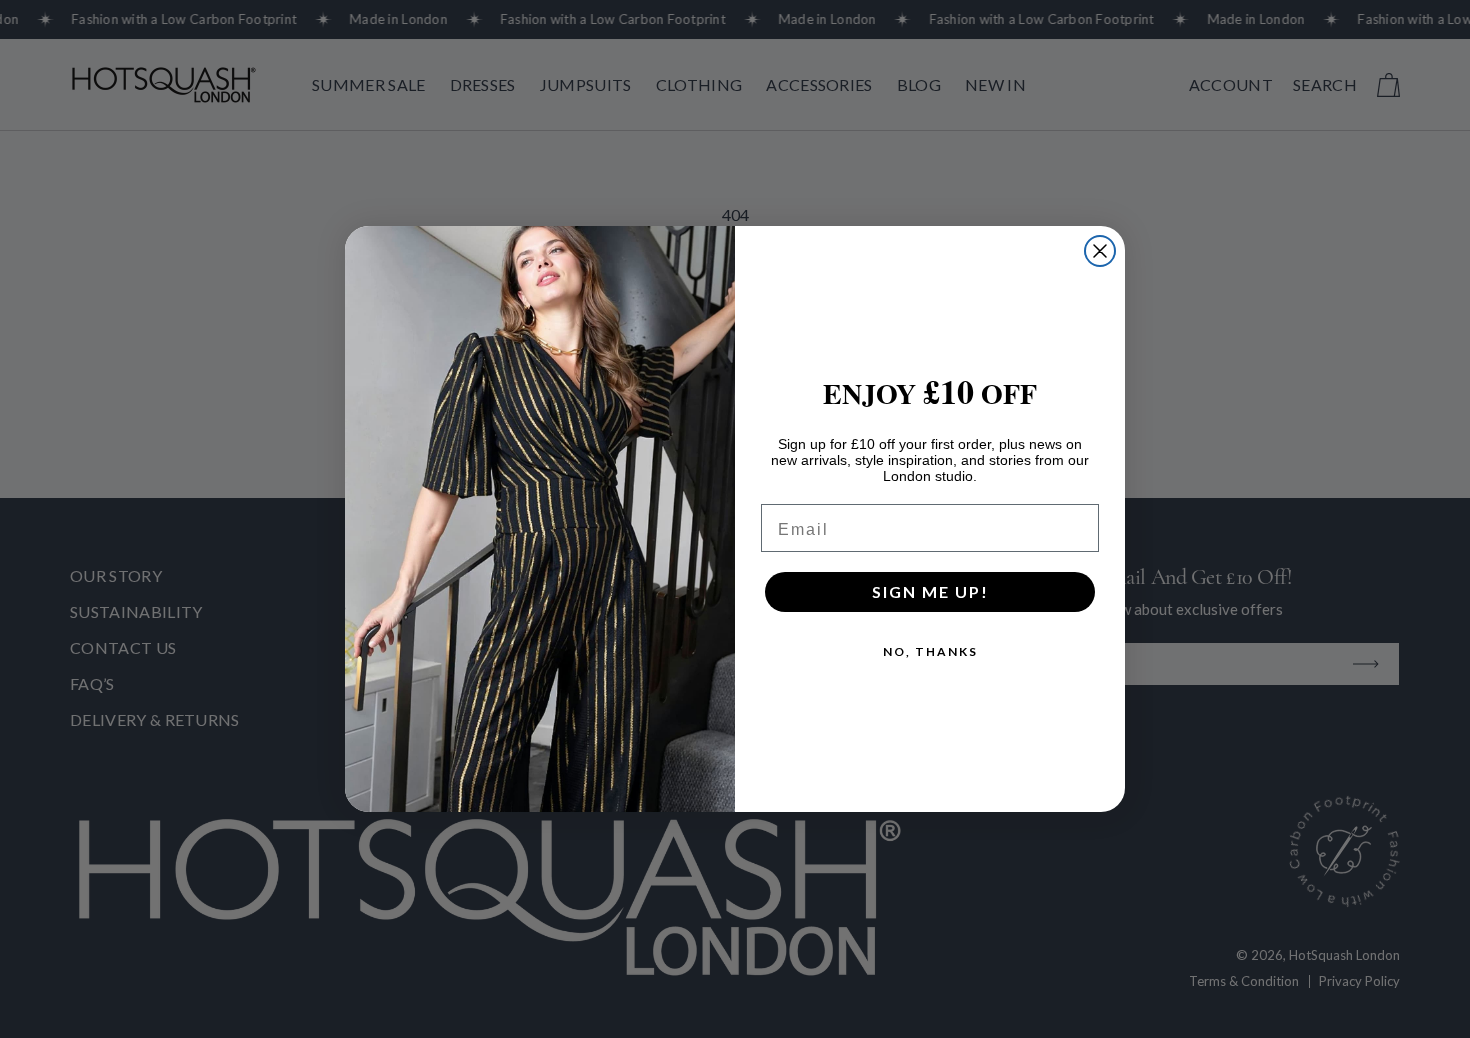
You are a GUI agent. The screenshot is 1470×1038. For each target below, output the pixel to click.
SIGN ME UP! (930, 591)
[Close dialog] (1100, 251)
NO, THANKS (930, 651)
